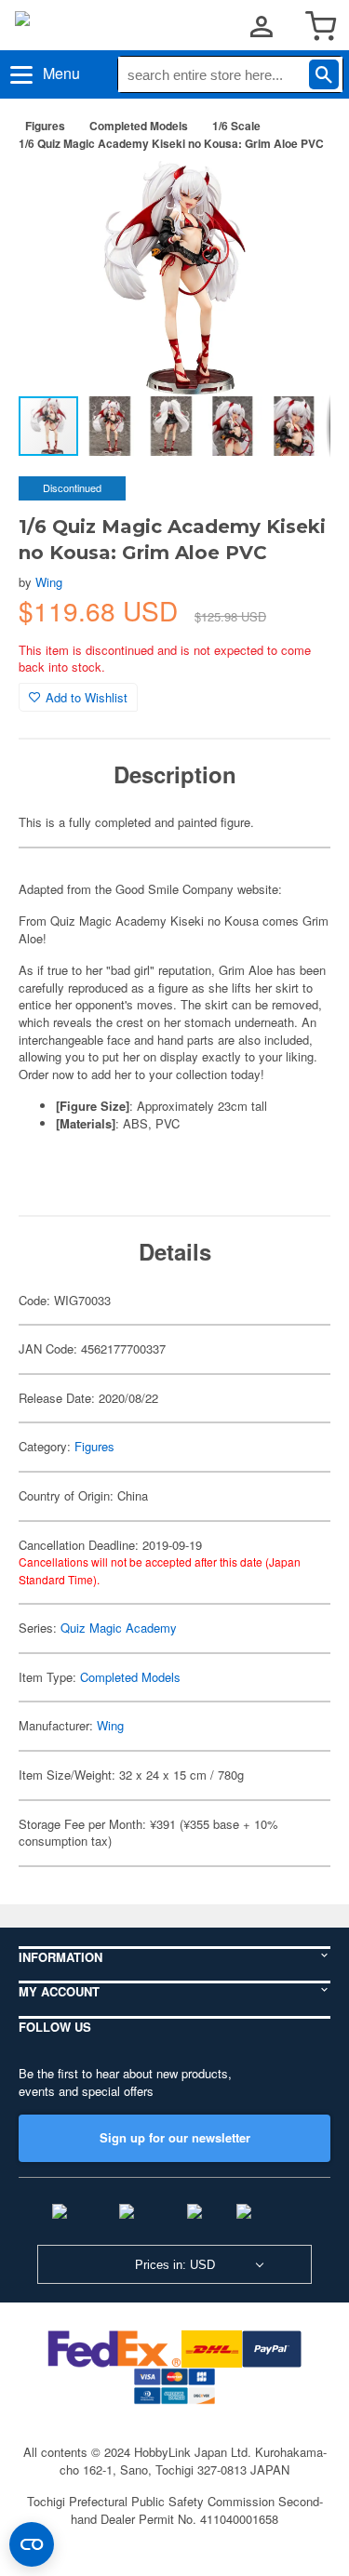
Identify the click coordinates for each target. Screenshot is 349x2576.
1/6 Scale (236, 126)
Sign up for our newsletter (175, 2137)
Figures (45, 126)
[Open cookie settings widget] (32, 2544)
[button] (297, 194)
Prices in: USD (175, 2265)
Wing (49, 582)
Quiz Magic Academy (119, 1628)
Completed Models (139, 126)
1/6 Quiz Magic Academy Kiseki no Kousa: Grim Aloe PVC (171, 143)
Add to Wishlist (87, 697)
